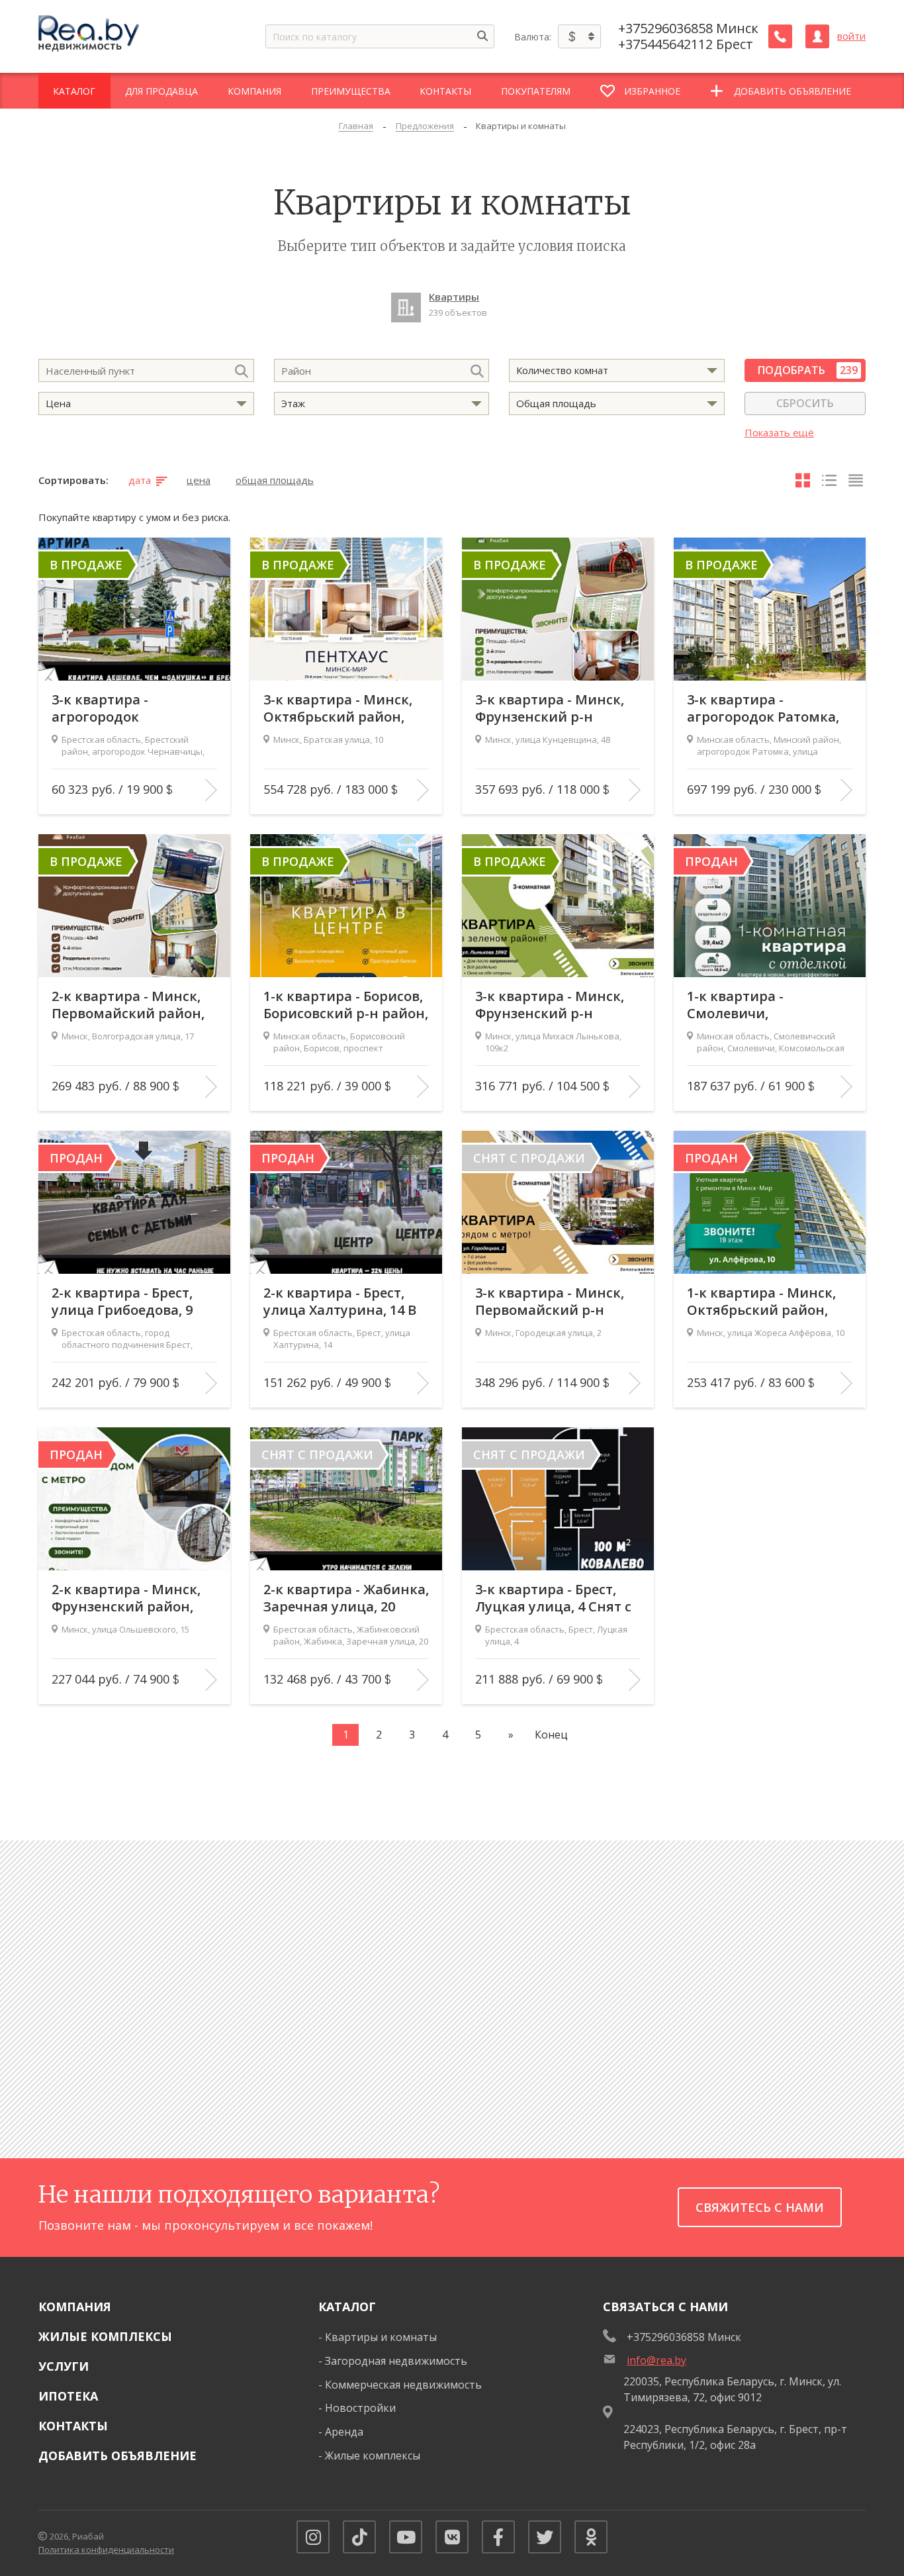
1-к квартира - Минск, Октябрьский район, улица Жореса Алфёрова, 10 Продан (761, 1302)
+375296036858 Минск (688, 28)
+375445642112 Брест (686, 44)
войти (851, 36)
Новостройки (360, 2408)
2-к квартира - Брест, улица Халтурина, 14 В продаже (340, 1302)
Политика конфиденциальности (106, 2550)
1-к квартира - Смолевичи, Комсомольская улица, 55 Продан (766, 1005)
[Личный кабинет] (817, 36)
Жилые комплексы (105, 2336)
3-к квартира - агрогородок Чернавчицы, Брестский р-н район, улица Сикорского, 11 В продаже (134, 708)
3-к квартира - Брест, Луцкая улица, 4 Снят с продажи (553, 1598)
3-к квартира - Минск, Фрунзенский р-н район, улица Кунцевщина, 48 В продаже (550, 708)
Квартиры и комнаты (381, 2337)
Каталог (347, 2307)
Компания (75, 2307)
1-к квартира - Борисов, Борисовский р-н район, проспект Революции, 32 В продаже (346, 1005)
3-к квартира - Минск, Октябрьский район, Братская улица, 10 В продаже (338, 708)
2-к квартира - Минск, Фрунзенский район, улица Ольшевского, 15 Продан (131, 1598)
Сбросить (805, 403)
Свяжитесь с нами (760, 2207)
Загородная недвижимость (396, 2361)
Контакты (73, 2426)
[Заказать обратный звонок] (780, 36)
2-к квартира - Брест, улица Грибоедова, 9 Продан (122, 1302)
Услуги (64, 2366)
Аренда (344, 2432)
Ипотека (68, 2396)
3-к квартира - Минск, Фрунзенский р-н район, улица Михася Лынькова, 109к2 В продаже (550, 1005)
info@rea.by (656, 2360)
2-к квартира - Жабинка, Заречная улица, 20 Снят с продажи (346, 1598)
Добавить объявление (117, 2456)
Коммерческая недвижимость (403, 2385)
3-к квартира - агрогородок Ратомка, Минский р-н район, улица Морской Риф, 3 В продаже (768, 708)
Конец (551, 1735)
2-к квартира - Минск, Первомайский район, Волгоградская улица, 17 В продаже (128, 1005)
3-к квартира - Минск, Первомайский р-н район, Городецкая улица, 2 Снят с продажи (550, 1302)
